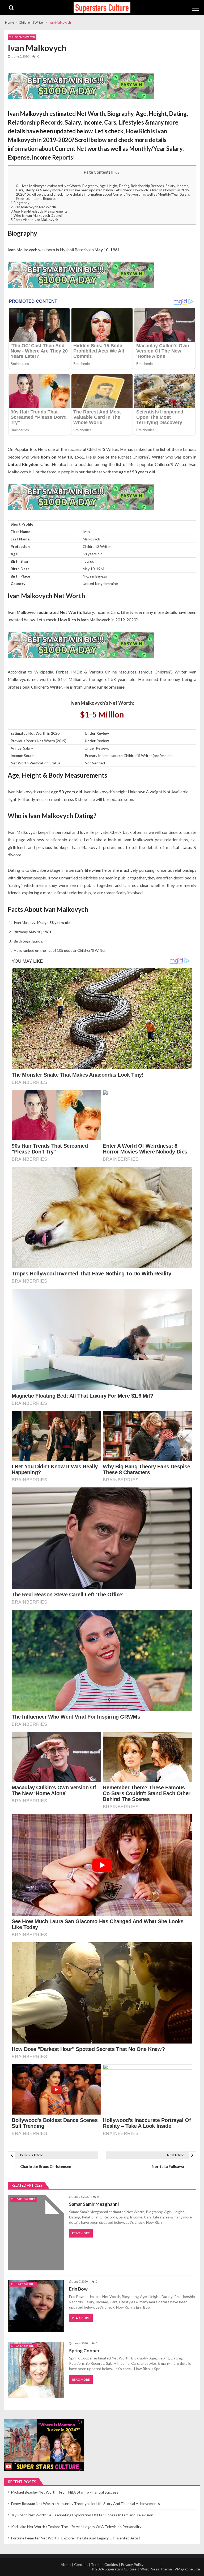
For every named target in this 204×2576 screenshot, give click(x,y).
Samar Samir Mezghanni (94, 2204)
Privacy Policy (132, 2564)
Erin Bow (78, 2289)
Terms (96, 2564)
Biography (20, 203)
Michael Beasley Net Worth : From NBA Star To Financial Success (65, 2492)
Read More (81, 2233)
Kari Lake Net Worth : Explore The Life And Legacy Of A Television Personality (76, 2527)
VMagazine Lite (187, 2569)
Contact (81, 2564)
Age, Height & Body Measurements (39, 211)
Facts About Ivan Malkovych (34, 220)
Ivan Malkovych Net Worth (33, 207)
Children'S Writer (22, 37)
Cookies (111, 2564)
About (66, 2564)
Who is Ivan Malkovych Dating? (37, 215)
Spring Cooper (84, 2351)
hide (116, 172)
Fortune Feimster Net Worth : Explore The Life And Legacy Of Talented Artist (76, 2538)
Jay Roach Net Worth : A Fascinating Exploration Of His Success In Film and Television (82, 2515)
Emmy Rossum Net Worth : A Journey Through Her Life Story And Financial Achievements (86, 2504)
